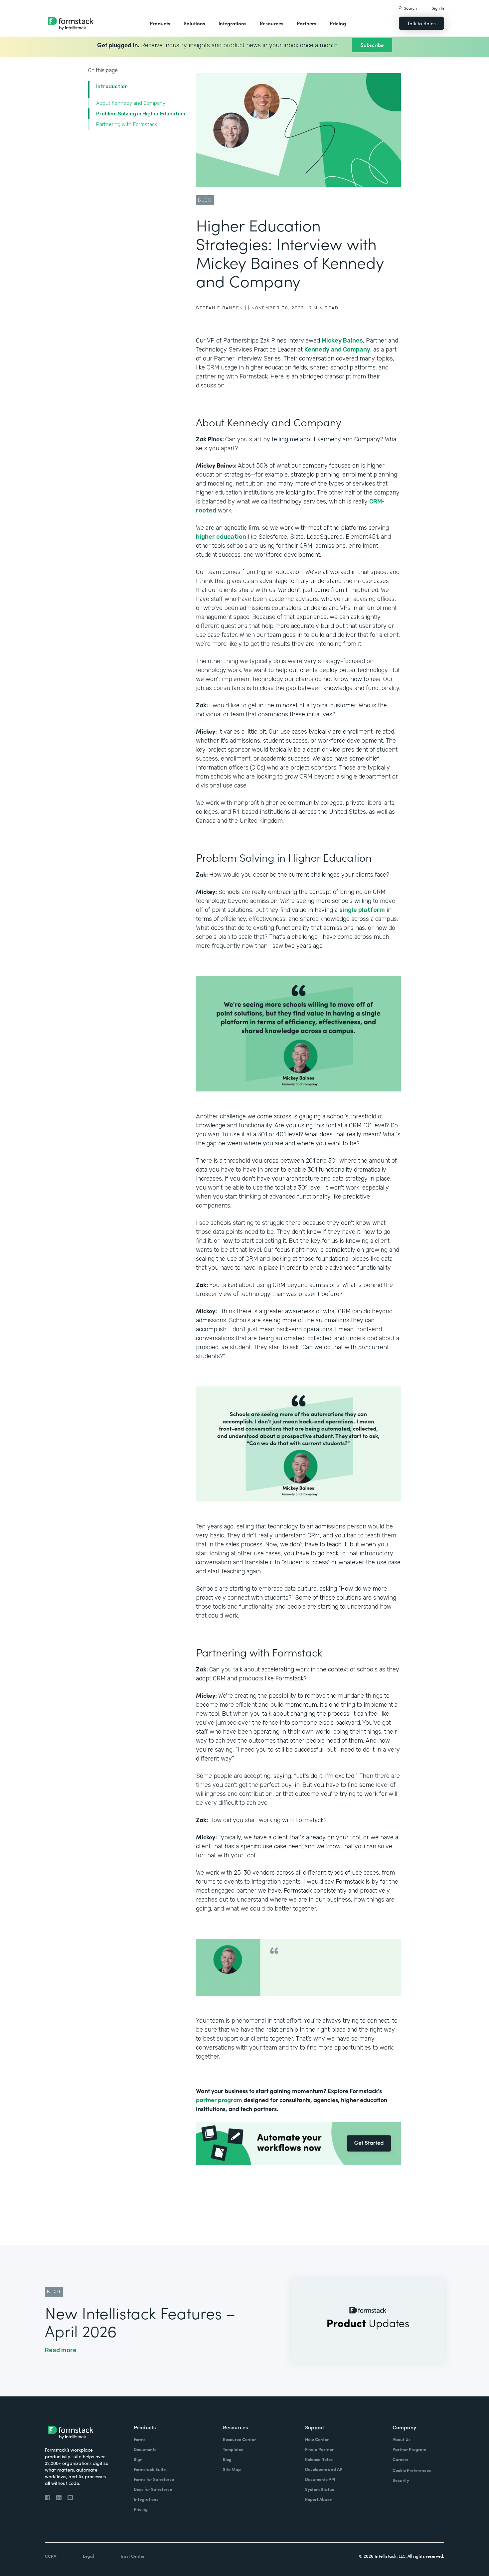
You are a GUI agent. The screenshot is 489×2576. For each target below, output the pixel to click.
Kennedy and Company (337, 350)
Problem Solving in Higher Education (141, 114)
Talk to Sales (421, 23)
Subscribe (372, 45)
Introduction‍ (112, 86)
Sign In (438, 8)
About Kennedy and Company (131, 103)
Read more (61, 2350)
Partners (307, 23)
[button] (160, 23)
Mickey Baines (342, 341)
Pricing (338, 23)
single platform (362, 910)
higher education (221, 537)
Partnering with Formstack (127, 124)
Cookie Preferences (412, 2470)
